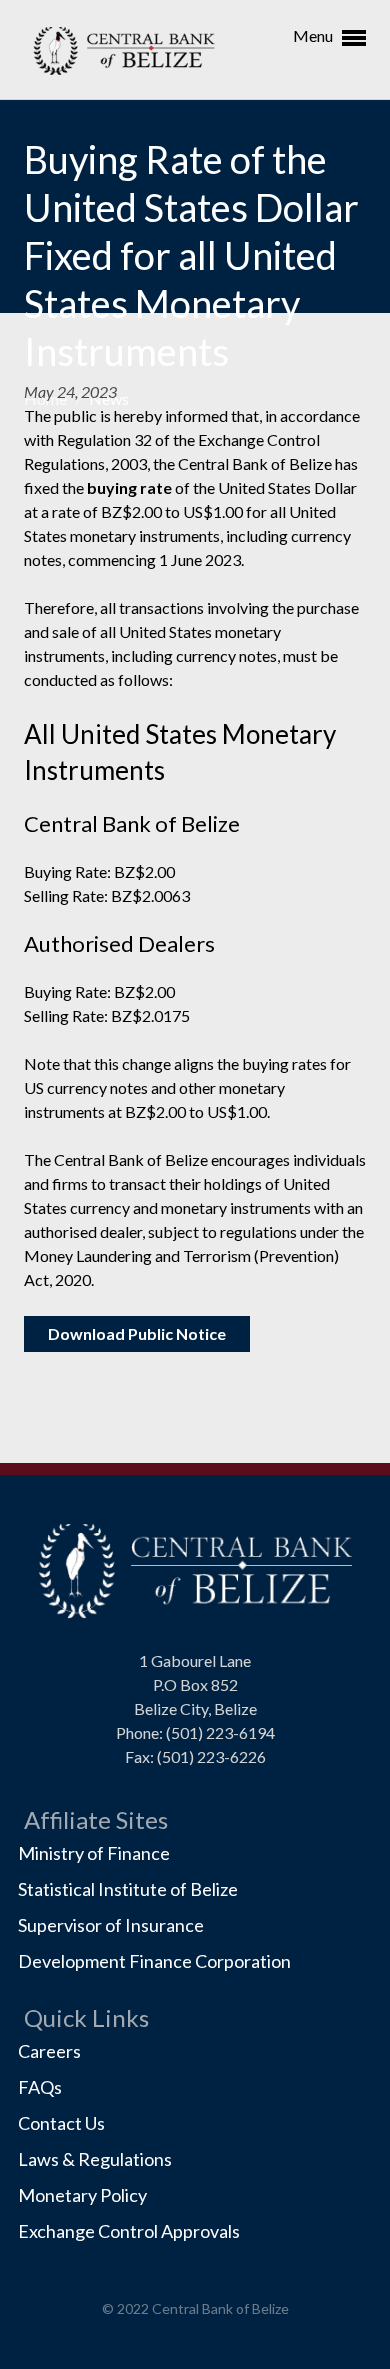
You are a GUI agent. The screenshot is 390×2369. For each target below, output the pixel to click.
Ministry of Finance (94, 1853)
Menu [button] (314, 35)
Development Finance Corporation (154, 1961)
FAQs (40, 2087)
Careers (49, 2051)
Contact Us (61, 2123)
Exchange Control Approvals (129, 2231)
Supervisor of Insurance (111, 1925)
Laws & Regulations (95, 2159)
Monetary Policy (82, 2195)
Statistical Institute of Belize (128, 1889)
